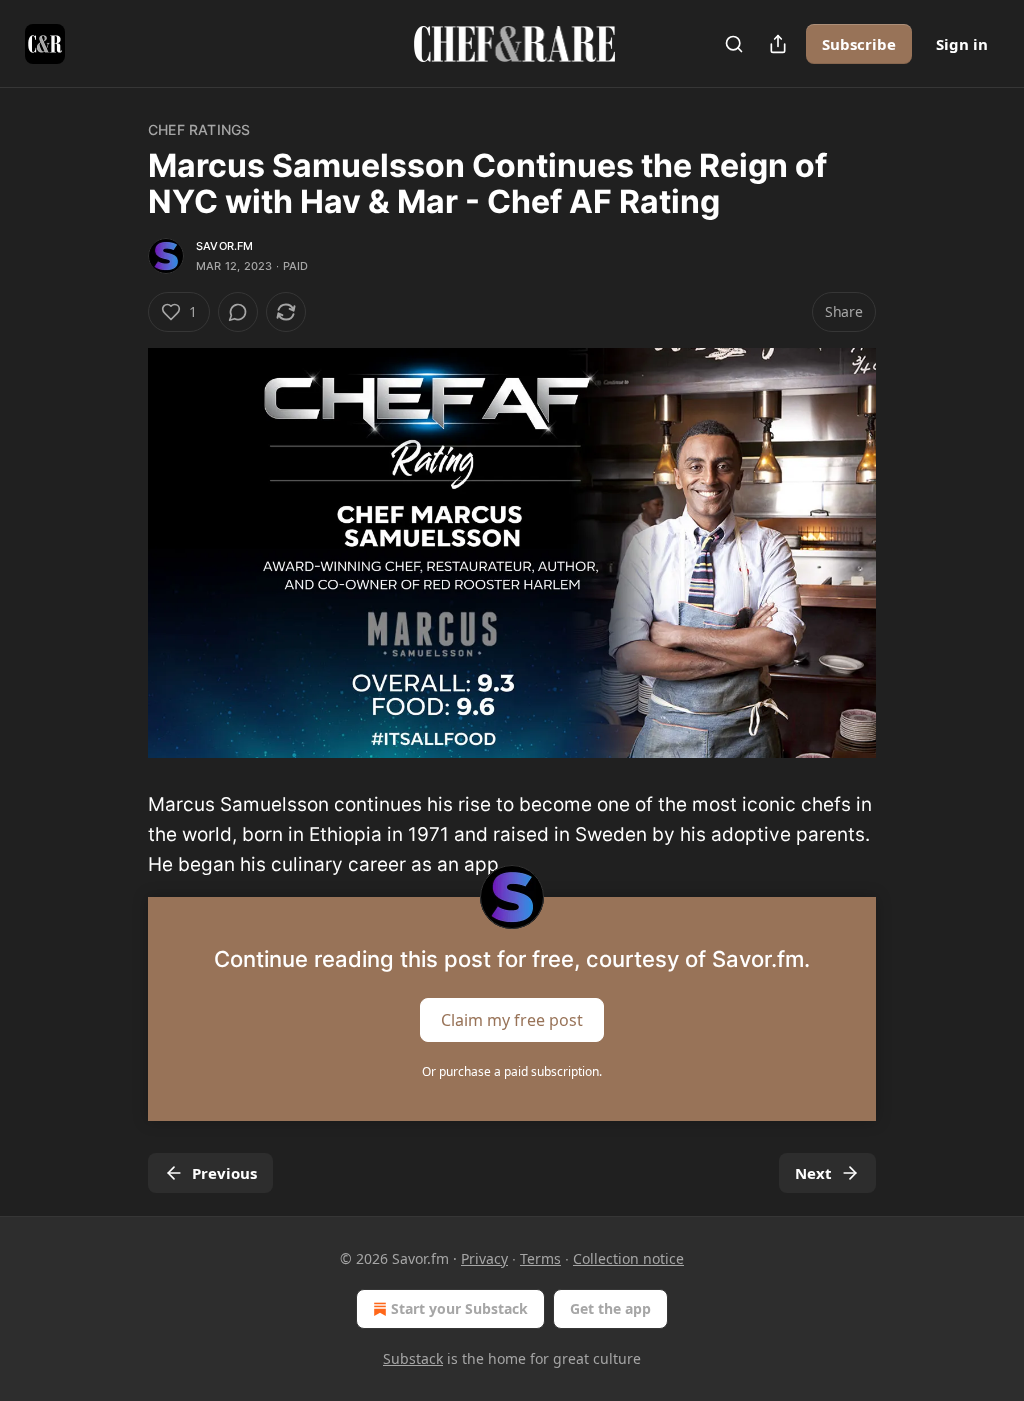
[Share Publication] (778, 44)
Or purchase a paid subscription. (512, 1071)
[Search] (734, 44)
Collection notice (628, 1258)
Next (813, 1173)
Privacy (484, 1258)
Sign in (962, 44)
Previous (224, 1173)
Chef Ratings (199, 129)
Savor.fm (225, 246)
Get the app (610, 1308)
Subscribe (859, 44)
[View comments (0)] (238, 312)
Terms (540, 1258)
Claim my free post (512, 1019)
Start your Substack (459, 1308)
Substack (413, 1358)
